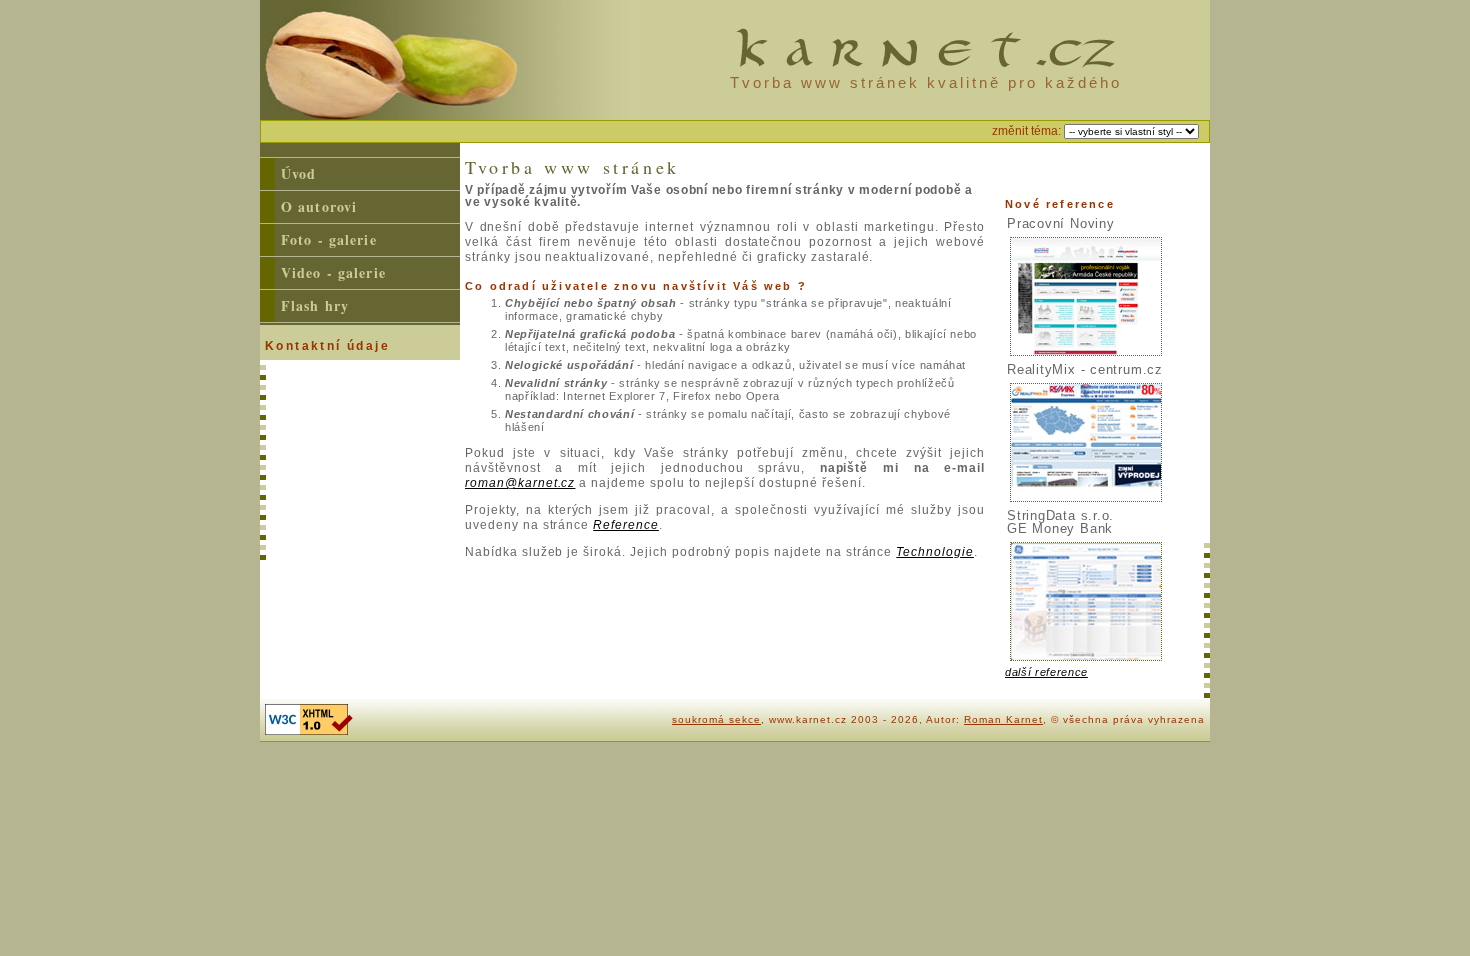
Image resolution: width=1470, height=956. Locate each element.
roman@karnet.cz (520, 483)
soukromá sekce (716, 719)
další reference (1046, 672)
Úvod (298, 173)
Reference (626, 525)
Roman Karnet (1003, 719)
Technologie (935, 552)
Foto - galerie (329, 239)
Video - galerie (333, 272)
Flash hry (315, 305)
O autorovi (319, 206)
